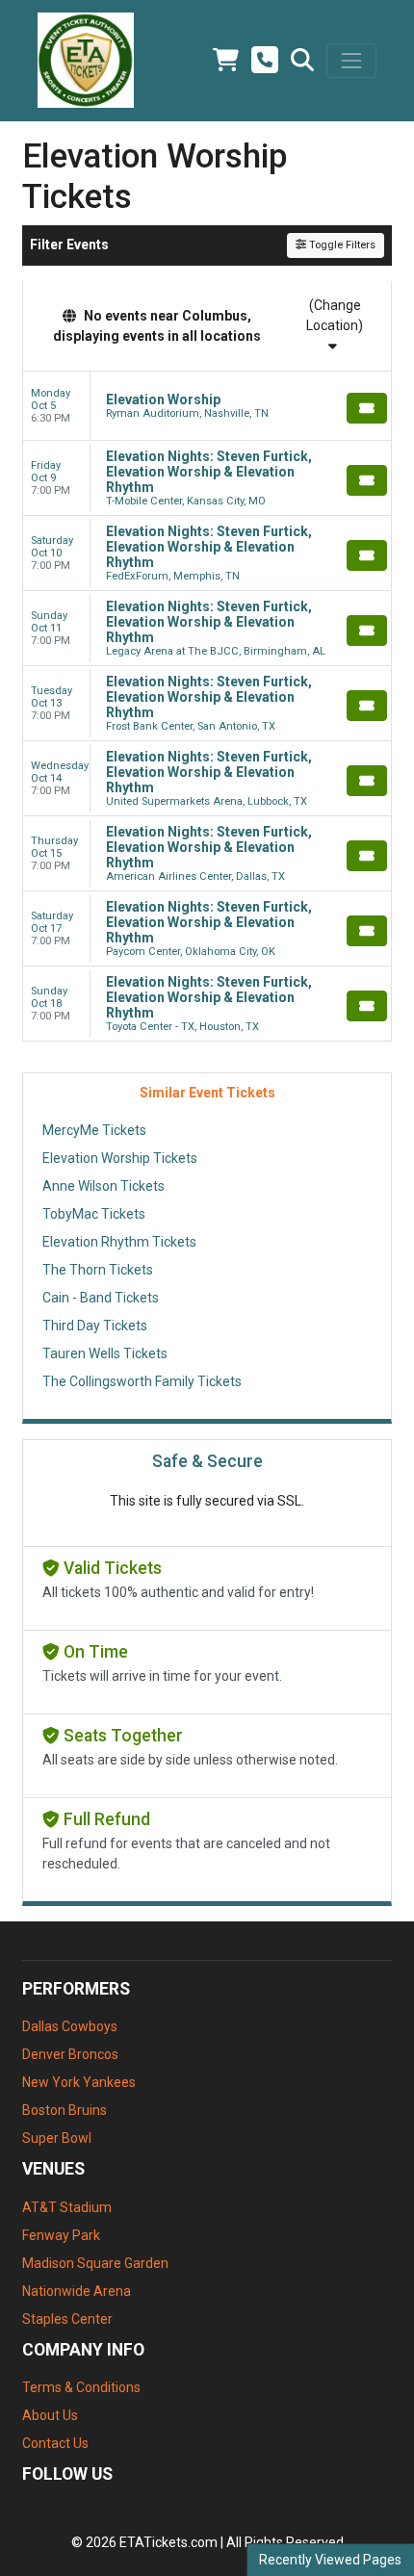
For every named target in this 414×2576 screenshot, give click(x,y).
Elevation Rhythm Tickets (119, 1242)
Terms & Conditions (81, 2387)
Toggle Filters (341, 245)
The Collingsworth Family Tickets (142, 1381)
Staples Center (67, 2319)
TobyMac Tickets (94, 1214)
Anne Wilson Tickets (103, 1186)
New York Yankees (79, 2082)
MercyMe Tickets (94, 1130)
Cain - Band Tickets (101, 1298)
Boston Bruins (65, 2110)
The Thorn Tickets (98, 1270)
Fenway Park (61, 2235)
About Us (50, 2415)
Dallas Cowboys (70, 2026)
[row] (207, 406)
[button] (302, 61)
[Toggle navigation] (351, 61)
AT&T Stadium (67, 2207)
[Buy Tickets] (367, 408)
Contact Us (55, 2443)
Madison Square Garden (95, 2263)
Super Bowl (57, 2138)
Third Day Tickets (95, 1326)
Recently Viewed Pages (330, 2560)
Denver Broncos (70, 2054)
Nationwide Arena (77, 2291)
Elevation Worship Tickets (120, 1158)
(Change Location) (335, 315)
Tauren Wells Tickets (105, 1353)
